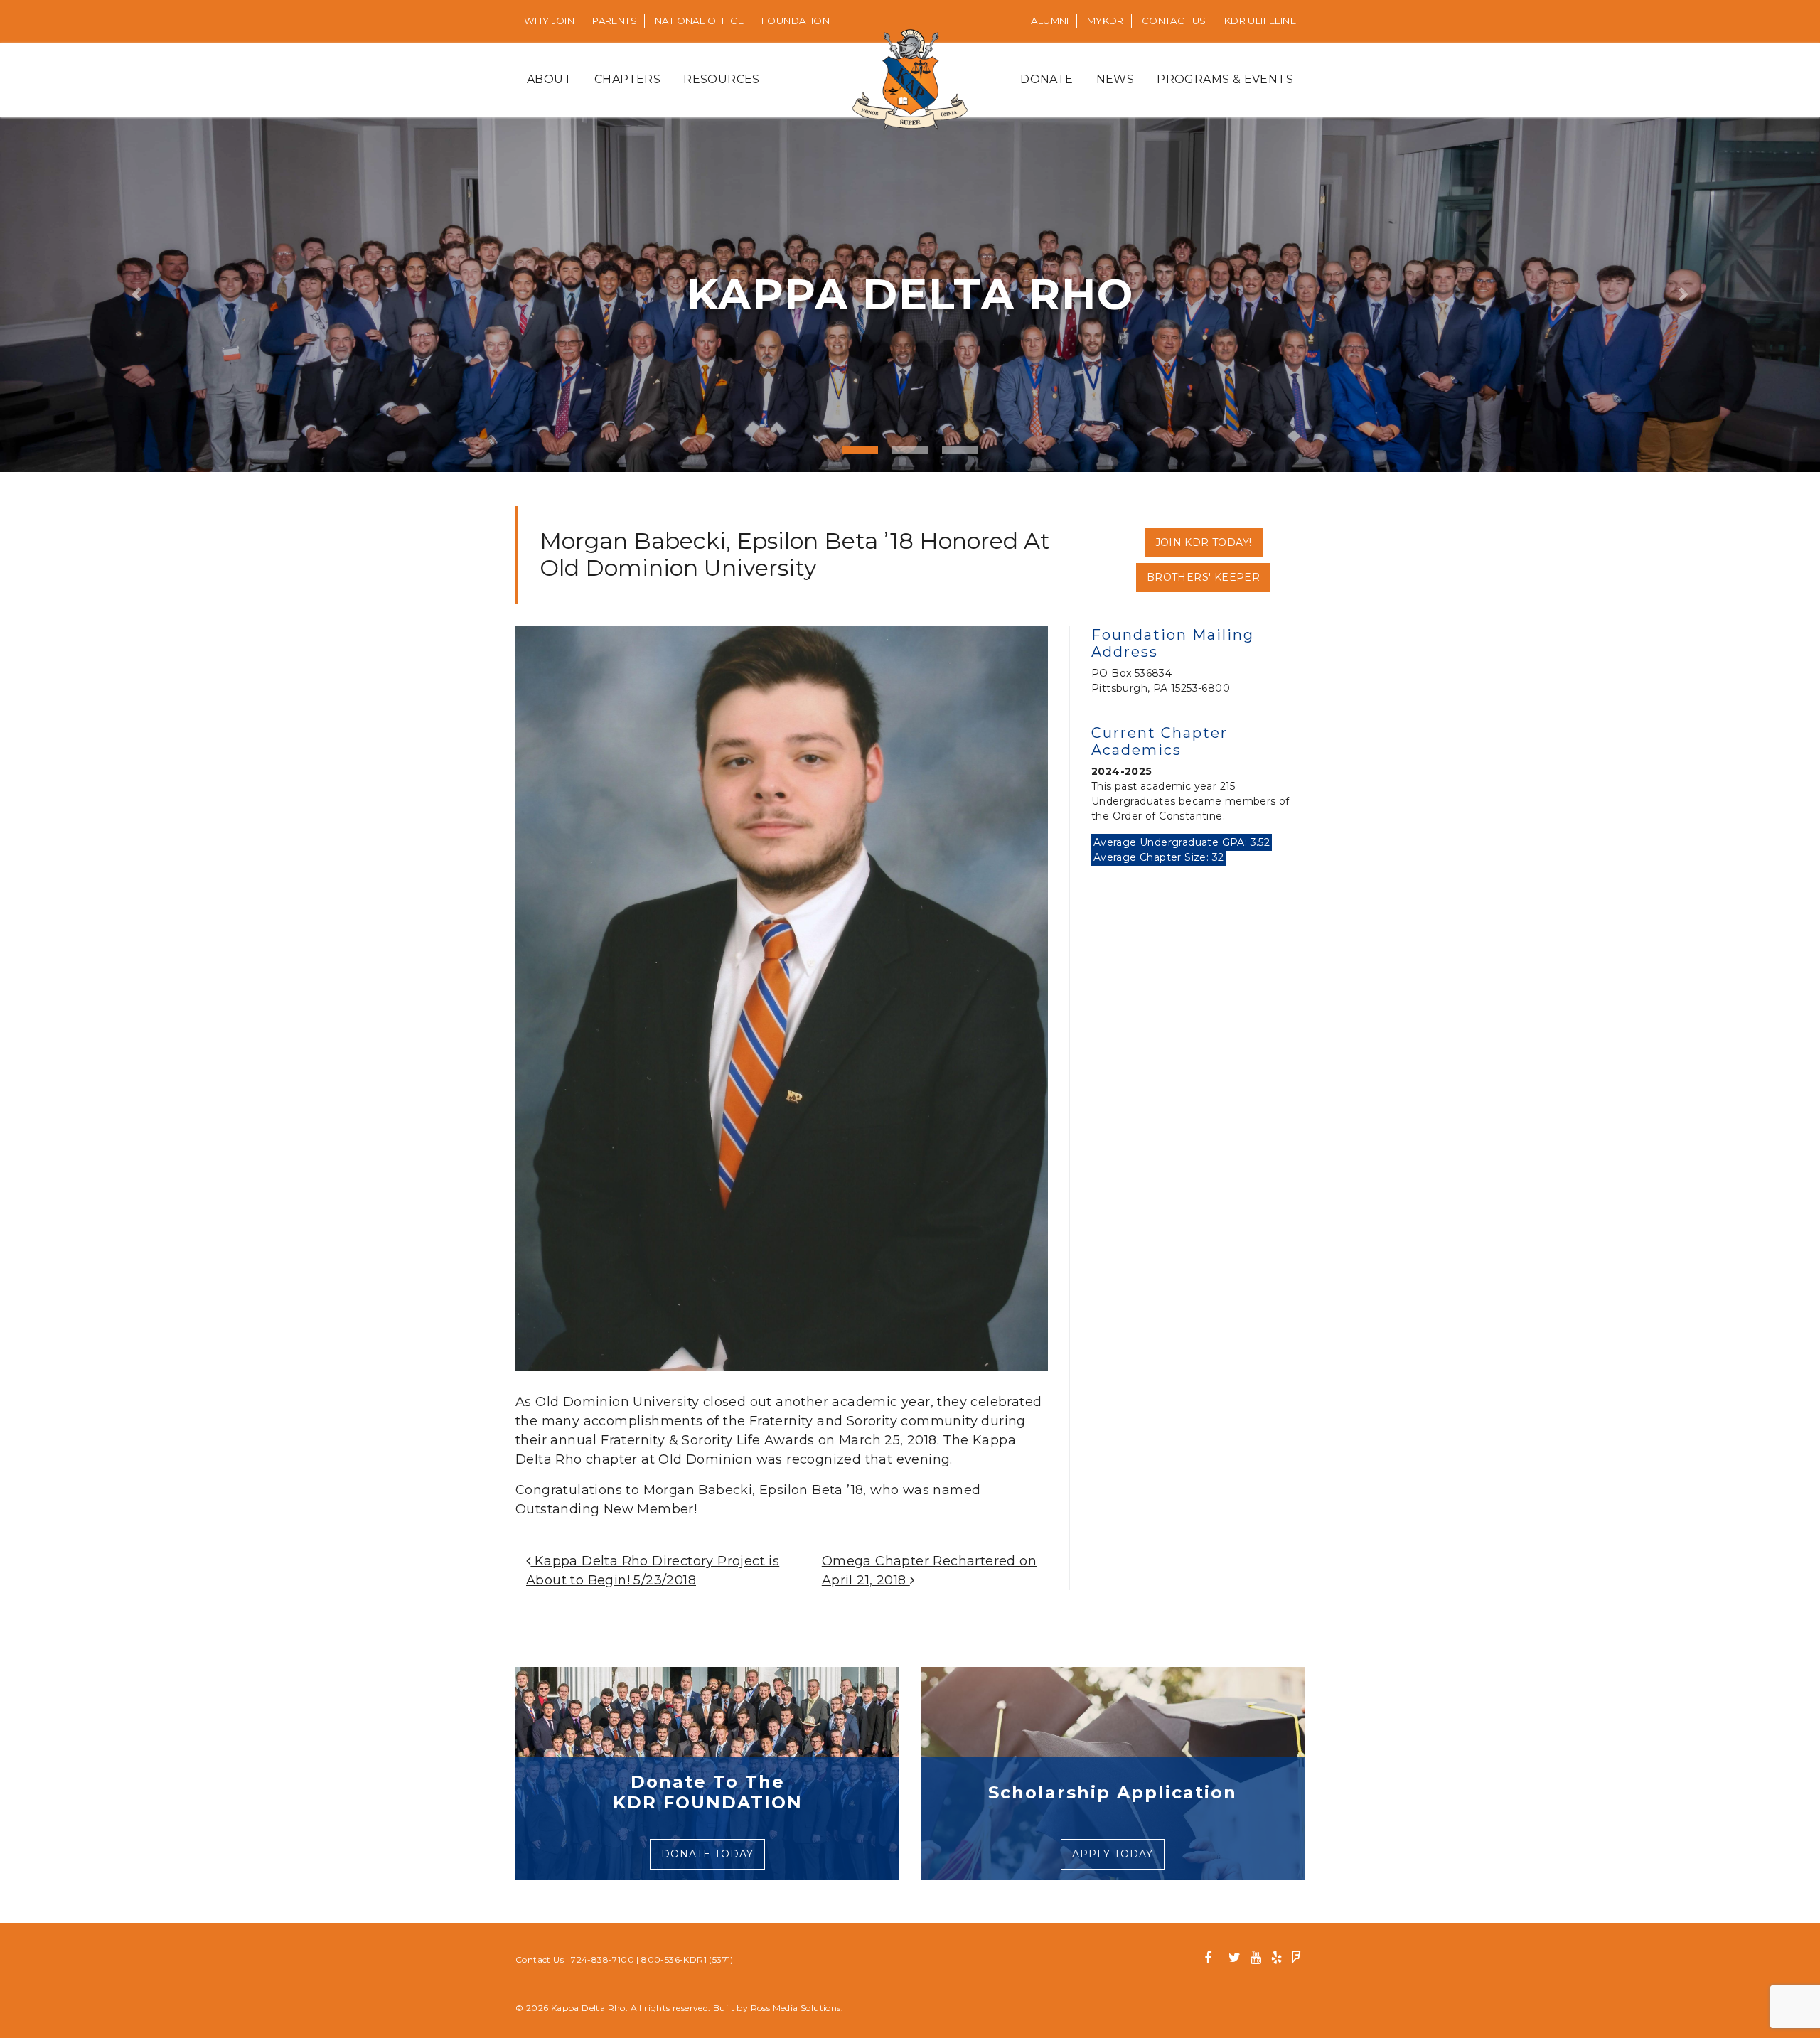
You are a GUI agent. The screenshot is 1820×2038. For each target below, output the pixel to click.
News (1115, 79)
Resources (722, 79)
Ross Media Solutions (796, 2008)
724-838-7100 (603, 1959)
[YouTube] (1256, 1959)
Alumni (1050, 21)
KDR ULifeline (1260, 21)
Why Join (549, 21)
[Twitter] (1235, 1959)
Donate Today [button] (707, 1854)
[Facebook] (1213, 1959)
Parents (615, 21)
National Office (699, 21)
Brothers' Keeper (1203, 577)
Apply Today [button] (1113, 1854)
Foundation (796, 21)
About (549, 79)
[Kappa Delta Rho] (910, 80)
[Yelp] (1276, 1959)
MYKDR (1106, 21)
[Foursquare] (1296, 1959)
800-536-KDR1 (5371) (687, 1959)
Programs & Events (1225, 79)
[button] (136, 294)
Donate (1046, 79)
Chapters (627, 79)
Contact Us (1174, 21)
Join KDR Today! (1204, 542)
